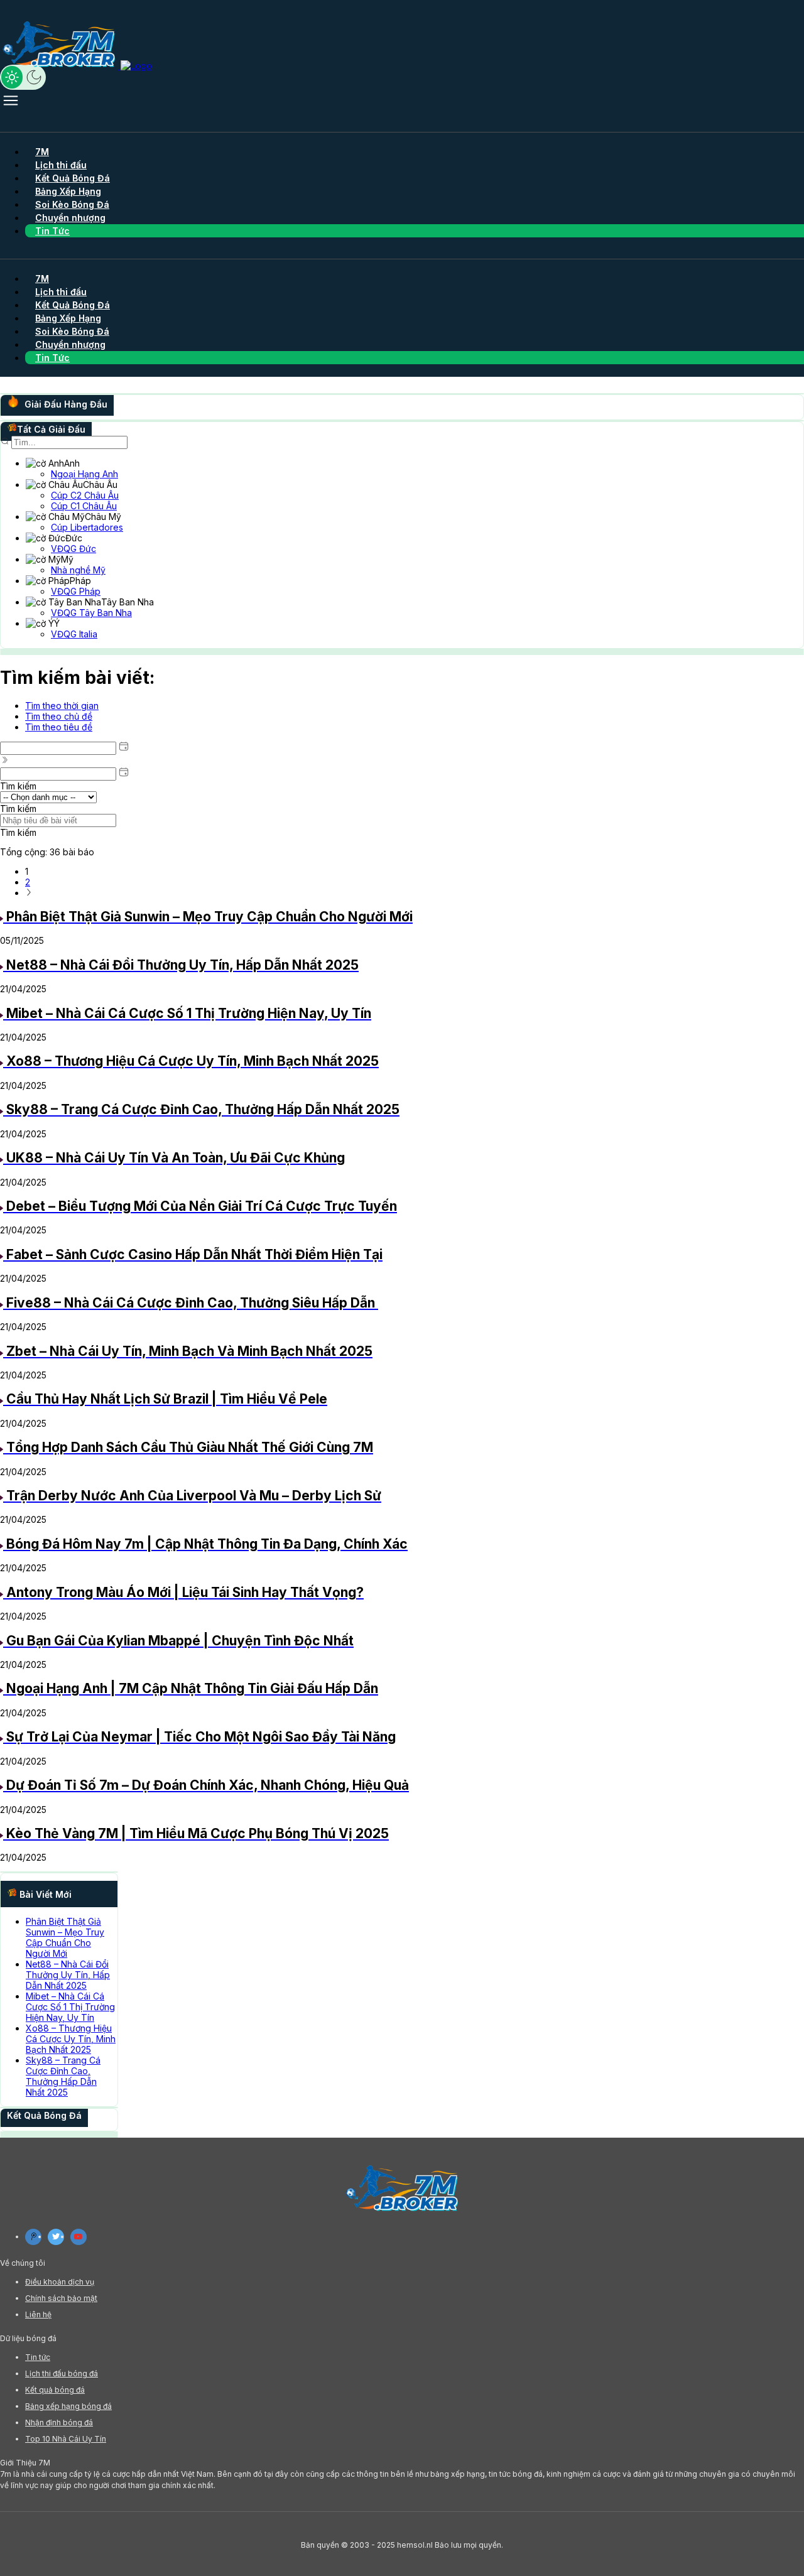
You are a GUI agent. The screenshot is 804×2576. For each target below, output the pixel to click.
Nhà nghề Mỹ (78, 570)
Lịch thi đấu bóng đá (62, 2373)
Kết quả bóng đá (55, 2390)
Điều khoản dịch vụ (60, 2282)
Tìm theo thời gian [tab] (62, 706)
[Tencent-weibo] (33, 2237)
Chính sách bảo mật (61, 2298)
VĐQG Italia (74, 634)
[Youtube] (79, 2237)
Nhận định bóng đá (59, 2422)
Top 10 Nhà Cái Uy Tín (66, 2439)
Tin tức (38, 2357)
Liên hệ (38, 2314)
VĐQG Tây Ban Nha (91, 613)
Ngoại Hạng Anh (84, 474)
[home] (76, 66)
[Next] (29, 893)
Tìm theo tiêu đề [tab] (59, 727)
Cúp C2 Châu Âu (85, 495)
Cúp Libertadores (87, 527)
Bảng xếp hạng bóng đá (68, 2406)
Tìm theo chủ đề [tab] (59, 716)
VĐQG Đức (73, 549)
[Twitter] (56, 2237)
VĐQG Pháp (76, 591)
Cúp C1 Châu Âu (84, 506)
